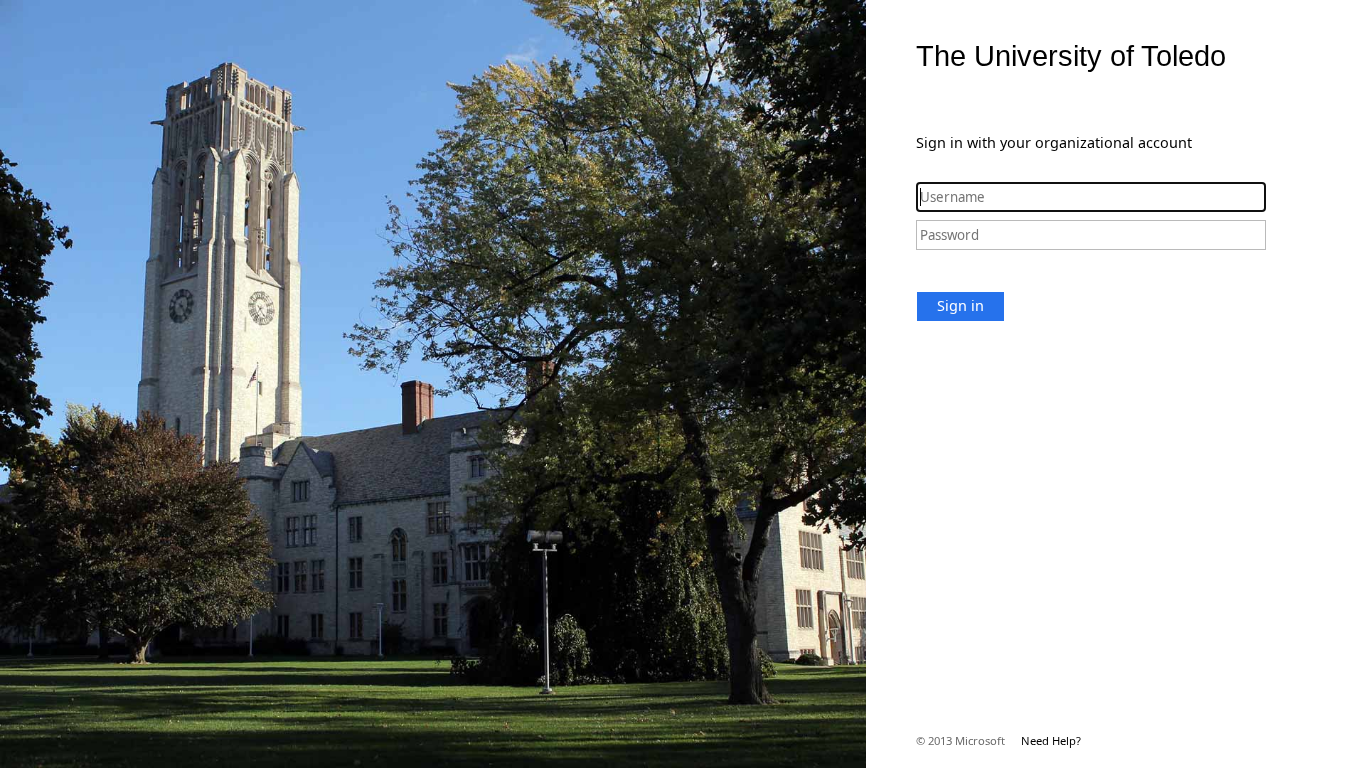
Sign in (960, 305)
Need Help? (1051, 740)
